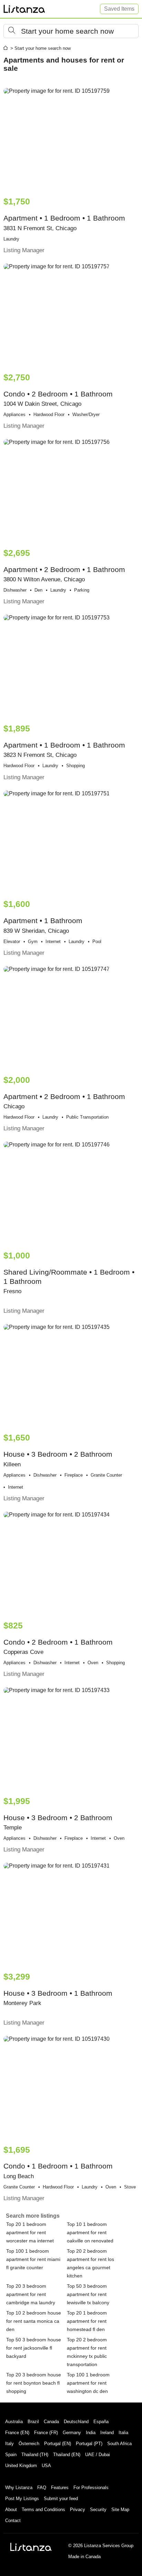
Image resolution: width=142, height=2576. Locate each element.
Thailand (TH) (35, 2455)
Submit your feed (61, 2499)
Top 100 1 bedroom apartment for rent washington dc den (88, 2383)
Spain (11, 2455)
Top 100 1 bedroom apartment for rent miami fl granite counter (33, 2259)
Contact (13, 2521)
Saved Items (119, 9)
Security (98, 2510)
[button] (71, 31)
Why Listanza (19, 2488)
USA (46, 2466)
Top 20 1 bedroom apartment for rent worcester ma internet (30, 2232)
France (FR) (46, 2433)
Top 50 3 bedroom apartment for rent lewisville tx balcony (88, 2294)
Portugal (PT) (89, 2444)
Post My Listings (22, 2499)
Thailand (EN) (67, 2455)
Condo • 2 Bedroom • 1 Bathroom (58, 401)
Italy (9, 2444)
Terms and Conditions (43, 2510)
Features (60, 2488)
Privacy (78, 2510)
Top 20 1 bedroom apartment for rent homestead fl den (87, 2321)
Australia (14, 2422)
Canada (51, 2422)
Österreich (29, 2444)
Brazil (33, 2422)
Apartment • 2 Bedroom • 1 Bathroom (64, 576)
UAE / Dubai (98, 2455)
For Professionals (91, 2488)
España (101, 2422)
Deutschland (76, 2422)
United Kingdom (21, 2466)
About (11, 2510)
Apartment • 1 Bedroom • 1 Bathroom (64, 225)
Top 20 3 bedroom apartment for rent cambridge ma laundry (31, 2294)
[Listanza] (31, 2547)
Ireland (107, 2433)
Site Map (120, 2510)
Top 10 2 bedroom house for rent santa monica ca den (34, 2321)
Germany (72, 2433)
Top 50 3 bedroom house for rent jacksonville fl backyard (34, 2348)
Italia (123, 2433)
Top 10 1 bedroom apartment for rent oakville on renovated (90, 2232)
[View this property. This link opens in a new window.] (71, 139)
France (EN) (17, 2433)
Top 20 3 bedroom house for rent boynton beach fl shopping (34, 2383)
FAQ (42, 2488)
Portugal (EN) (58, 2444)
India (91, 2433)
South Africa (119, 2444)
